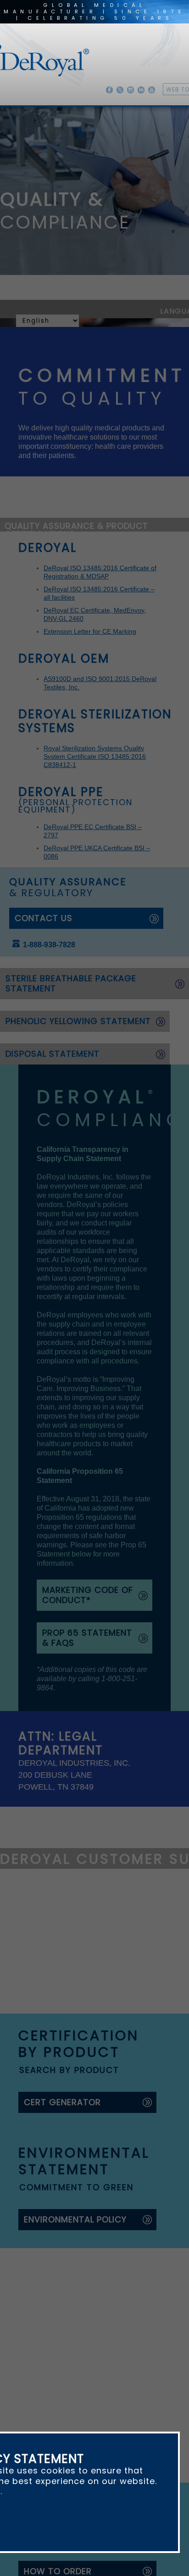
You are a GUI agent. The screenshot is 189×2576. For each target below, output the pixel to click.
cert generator (62, 1819)
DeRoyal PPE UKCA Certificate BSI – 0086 (105, 801)
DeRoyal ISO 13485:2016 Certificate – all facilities (116, 613)
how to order (58, 2293)
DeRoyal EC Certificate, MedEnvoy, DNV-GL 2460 (116, 626)
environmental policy (75, 1936)
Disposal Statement (53, 987)
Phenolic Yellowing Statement (77, 955)
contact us (44, 863)
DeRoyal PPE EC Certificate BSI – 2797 (101, 789)
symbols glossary (68, 2410)
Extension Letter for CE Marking (90, 639)
